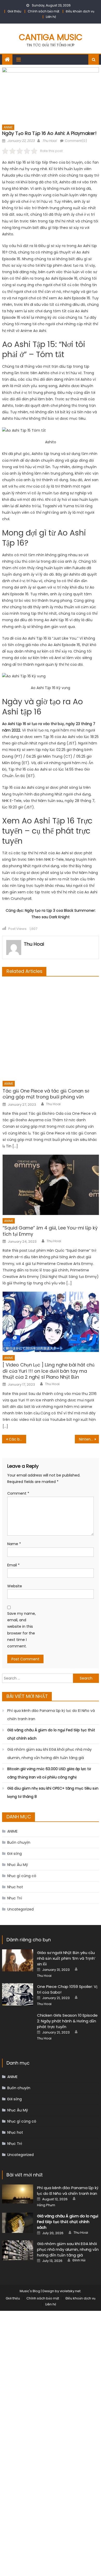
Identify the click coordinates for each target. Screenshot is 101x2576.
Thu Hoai (49, 141)
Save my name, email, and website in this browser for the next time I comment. (21, 1630)
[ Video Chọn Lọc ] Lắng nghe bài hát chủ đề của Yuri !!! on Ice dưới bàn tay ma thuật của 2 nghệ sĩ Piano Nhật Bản (49, 1371)
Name (14, 1544)
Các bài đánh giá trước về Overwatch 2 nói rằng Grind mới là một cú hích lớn (18, 1439)
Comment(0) (76, 141)
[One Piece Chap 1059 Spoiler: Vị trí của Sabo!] (18, 1994)
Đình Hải (79, 2260)
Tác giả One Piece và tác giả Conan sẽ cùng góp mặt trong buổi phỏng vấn (46, 1094)
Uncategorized (20, 1909)
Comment (18, 1493)
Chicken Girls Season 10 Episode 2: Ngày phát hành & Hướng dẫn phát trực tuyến (67, 2021)
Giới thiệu (14, 11)
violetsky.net (70, 2291)
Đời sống (15, 1854)
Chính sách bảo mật (44, 11)
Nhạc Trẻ (15, 1898)
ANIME (8, 127)
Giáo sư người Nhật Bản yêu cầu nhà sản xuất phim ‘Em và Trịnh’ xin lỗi (66, 1958)
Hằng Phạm (46, 2205)
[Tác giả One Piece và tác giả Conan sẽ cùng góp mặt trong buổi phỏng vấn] (51, 1030)
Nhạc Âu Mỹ (18, 1865)
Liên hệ (51, 17)
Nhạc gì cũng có (22, 1876)
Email (13, 1565)
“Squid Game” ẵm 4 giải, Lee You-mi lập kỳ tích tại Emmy (50, 1231)
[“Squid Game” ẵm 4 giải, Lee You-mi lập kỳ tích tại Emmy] (51, 1185)
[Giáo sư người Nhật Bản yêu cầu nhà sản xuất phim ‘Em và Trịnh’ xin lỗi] (18, 1960)
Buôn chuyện (19, 1842)
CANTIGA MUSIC (51, 37)
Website (15, 1586)
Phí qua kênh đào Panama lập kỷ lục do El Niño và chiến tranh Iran (51, 1715)
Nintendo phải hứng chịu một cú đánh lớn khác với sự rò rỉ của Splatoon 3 (89, 1439)
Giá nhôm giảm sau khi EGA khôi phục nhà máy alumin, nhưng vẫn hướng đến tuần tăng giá (49, 1754)
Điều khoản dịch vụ (80, 11)
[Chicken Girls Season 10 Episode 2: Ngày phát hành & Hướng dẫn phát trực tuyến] (18, 2028)
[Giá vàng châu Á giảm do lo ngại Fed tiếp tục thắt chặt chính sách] (18, 2223)
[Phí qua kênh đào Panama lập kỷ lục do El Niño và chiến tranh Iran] (18, 2194)
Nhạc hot (15, 1887)
